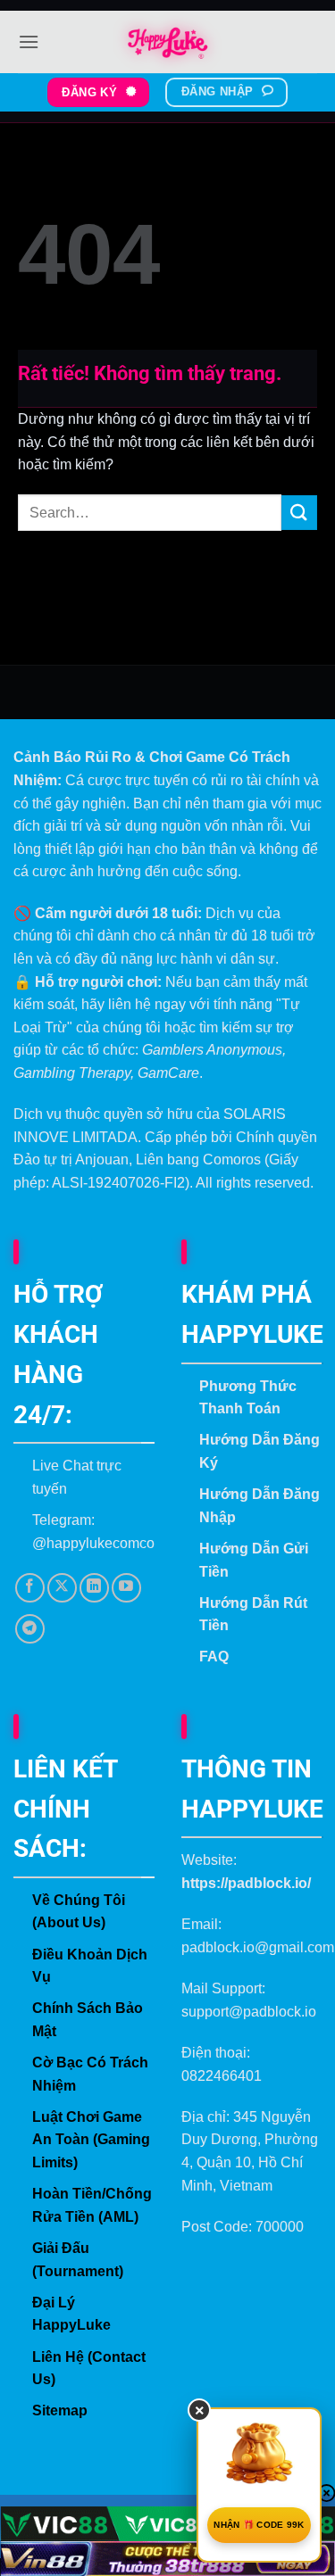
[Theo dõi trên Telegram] (30, 1629)
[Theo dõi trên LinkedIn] (94, 1588)
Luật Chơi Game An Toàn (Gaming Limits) (91, 2140)
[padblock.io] (168, 42)
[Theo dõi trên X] (62, 1588)
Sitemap (60, 2410)
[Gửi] (299, 513)
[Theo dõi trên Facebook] (30, 1588)
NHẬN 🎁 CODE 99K (259, 2525)
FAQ (214, 1657)
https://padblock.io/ (246, 1883)
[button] (29, 41)
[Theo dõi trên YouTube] (126, 1588)
